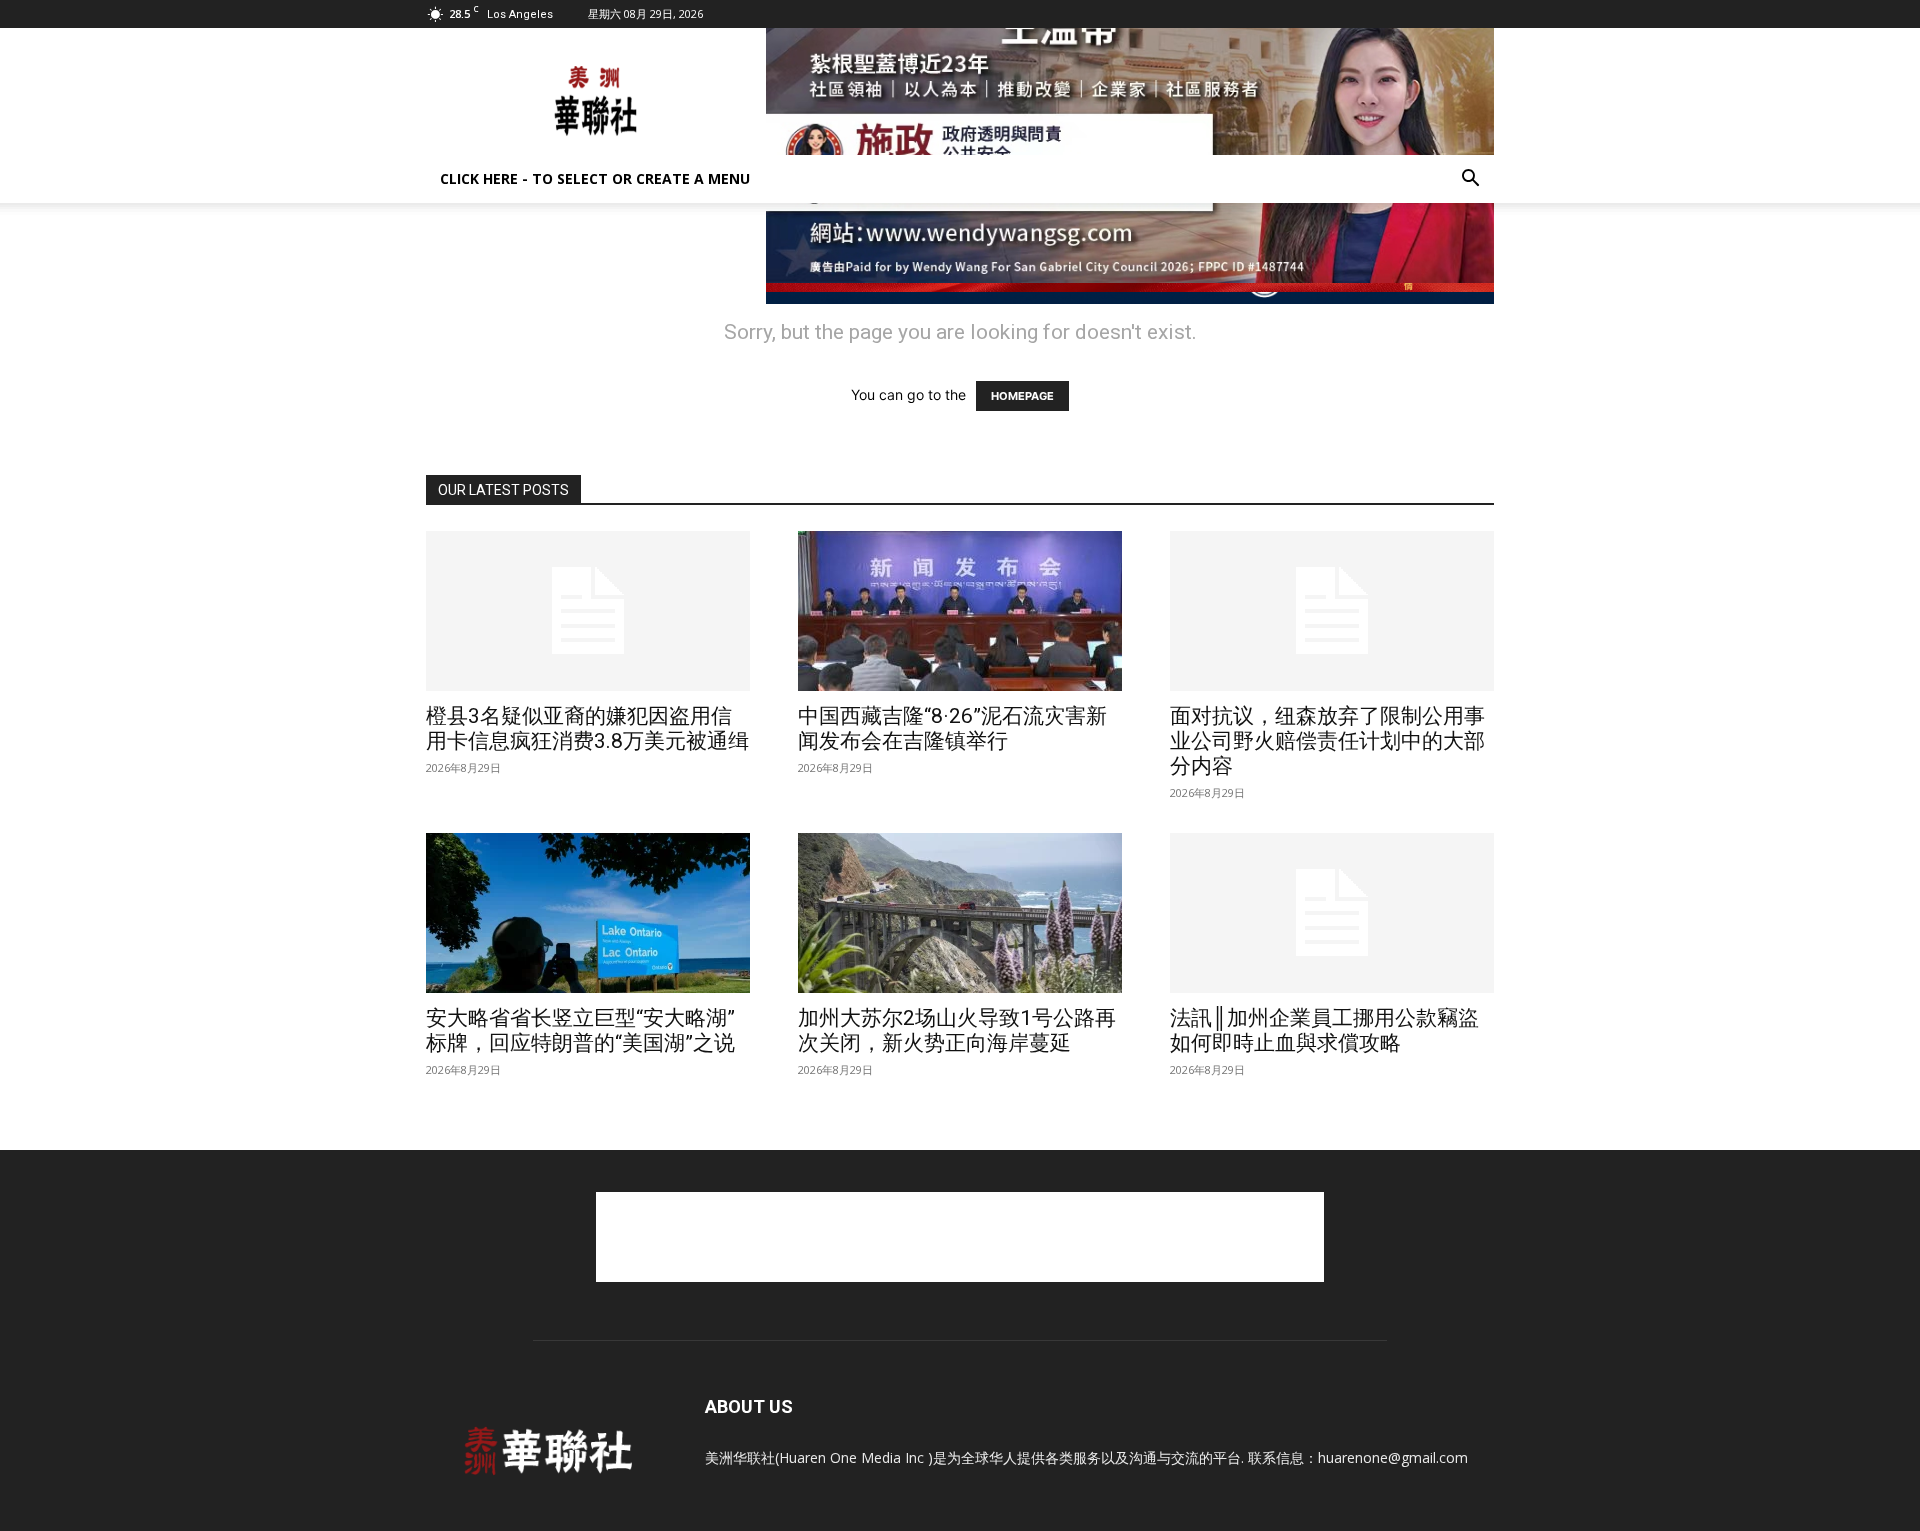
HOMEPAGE (1022, 396)
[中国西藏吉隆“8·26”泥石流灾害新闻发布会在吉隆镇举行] (960, 611)
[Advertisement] (960, 1237)
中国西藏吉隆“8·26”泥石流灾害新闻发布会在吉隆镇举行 (952, 728)
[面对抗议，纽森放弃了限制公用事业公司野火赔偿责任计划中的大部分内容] (1332, 611)
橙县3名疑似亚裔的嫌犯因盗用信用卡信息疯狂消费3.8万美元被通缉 (587, 728)
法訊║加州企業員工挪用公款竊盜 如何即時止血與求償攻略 (1324, 1030)
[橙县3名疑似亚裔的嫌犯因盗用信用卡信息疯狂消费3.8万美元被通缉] (588, 611)
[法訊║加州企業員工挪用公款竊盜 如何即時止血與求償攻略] (1332, 913)
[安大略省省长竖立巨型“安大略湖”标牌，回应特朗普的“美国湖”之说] (588, 913)
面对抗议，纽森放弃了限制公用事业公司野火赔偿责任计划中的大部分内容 (1327, 741)
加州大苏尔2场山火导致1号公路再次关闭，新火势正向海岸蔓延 (957, 1030)
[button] (1470, 180)
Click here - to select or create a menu (595, 178)
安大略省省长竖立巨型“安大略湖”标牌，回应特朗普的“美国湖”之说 (580, 1030)
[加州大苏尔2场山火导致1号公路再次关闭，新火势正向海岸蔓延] (960, 913)
